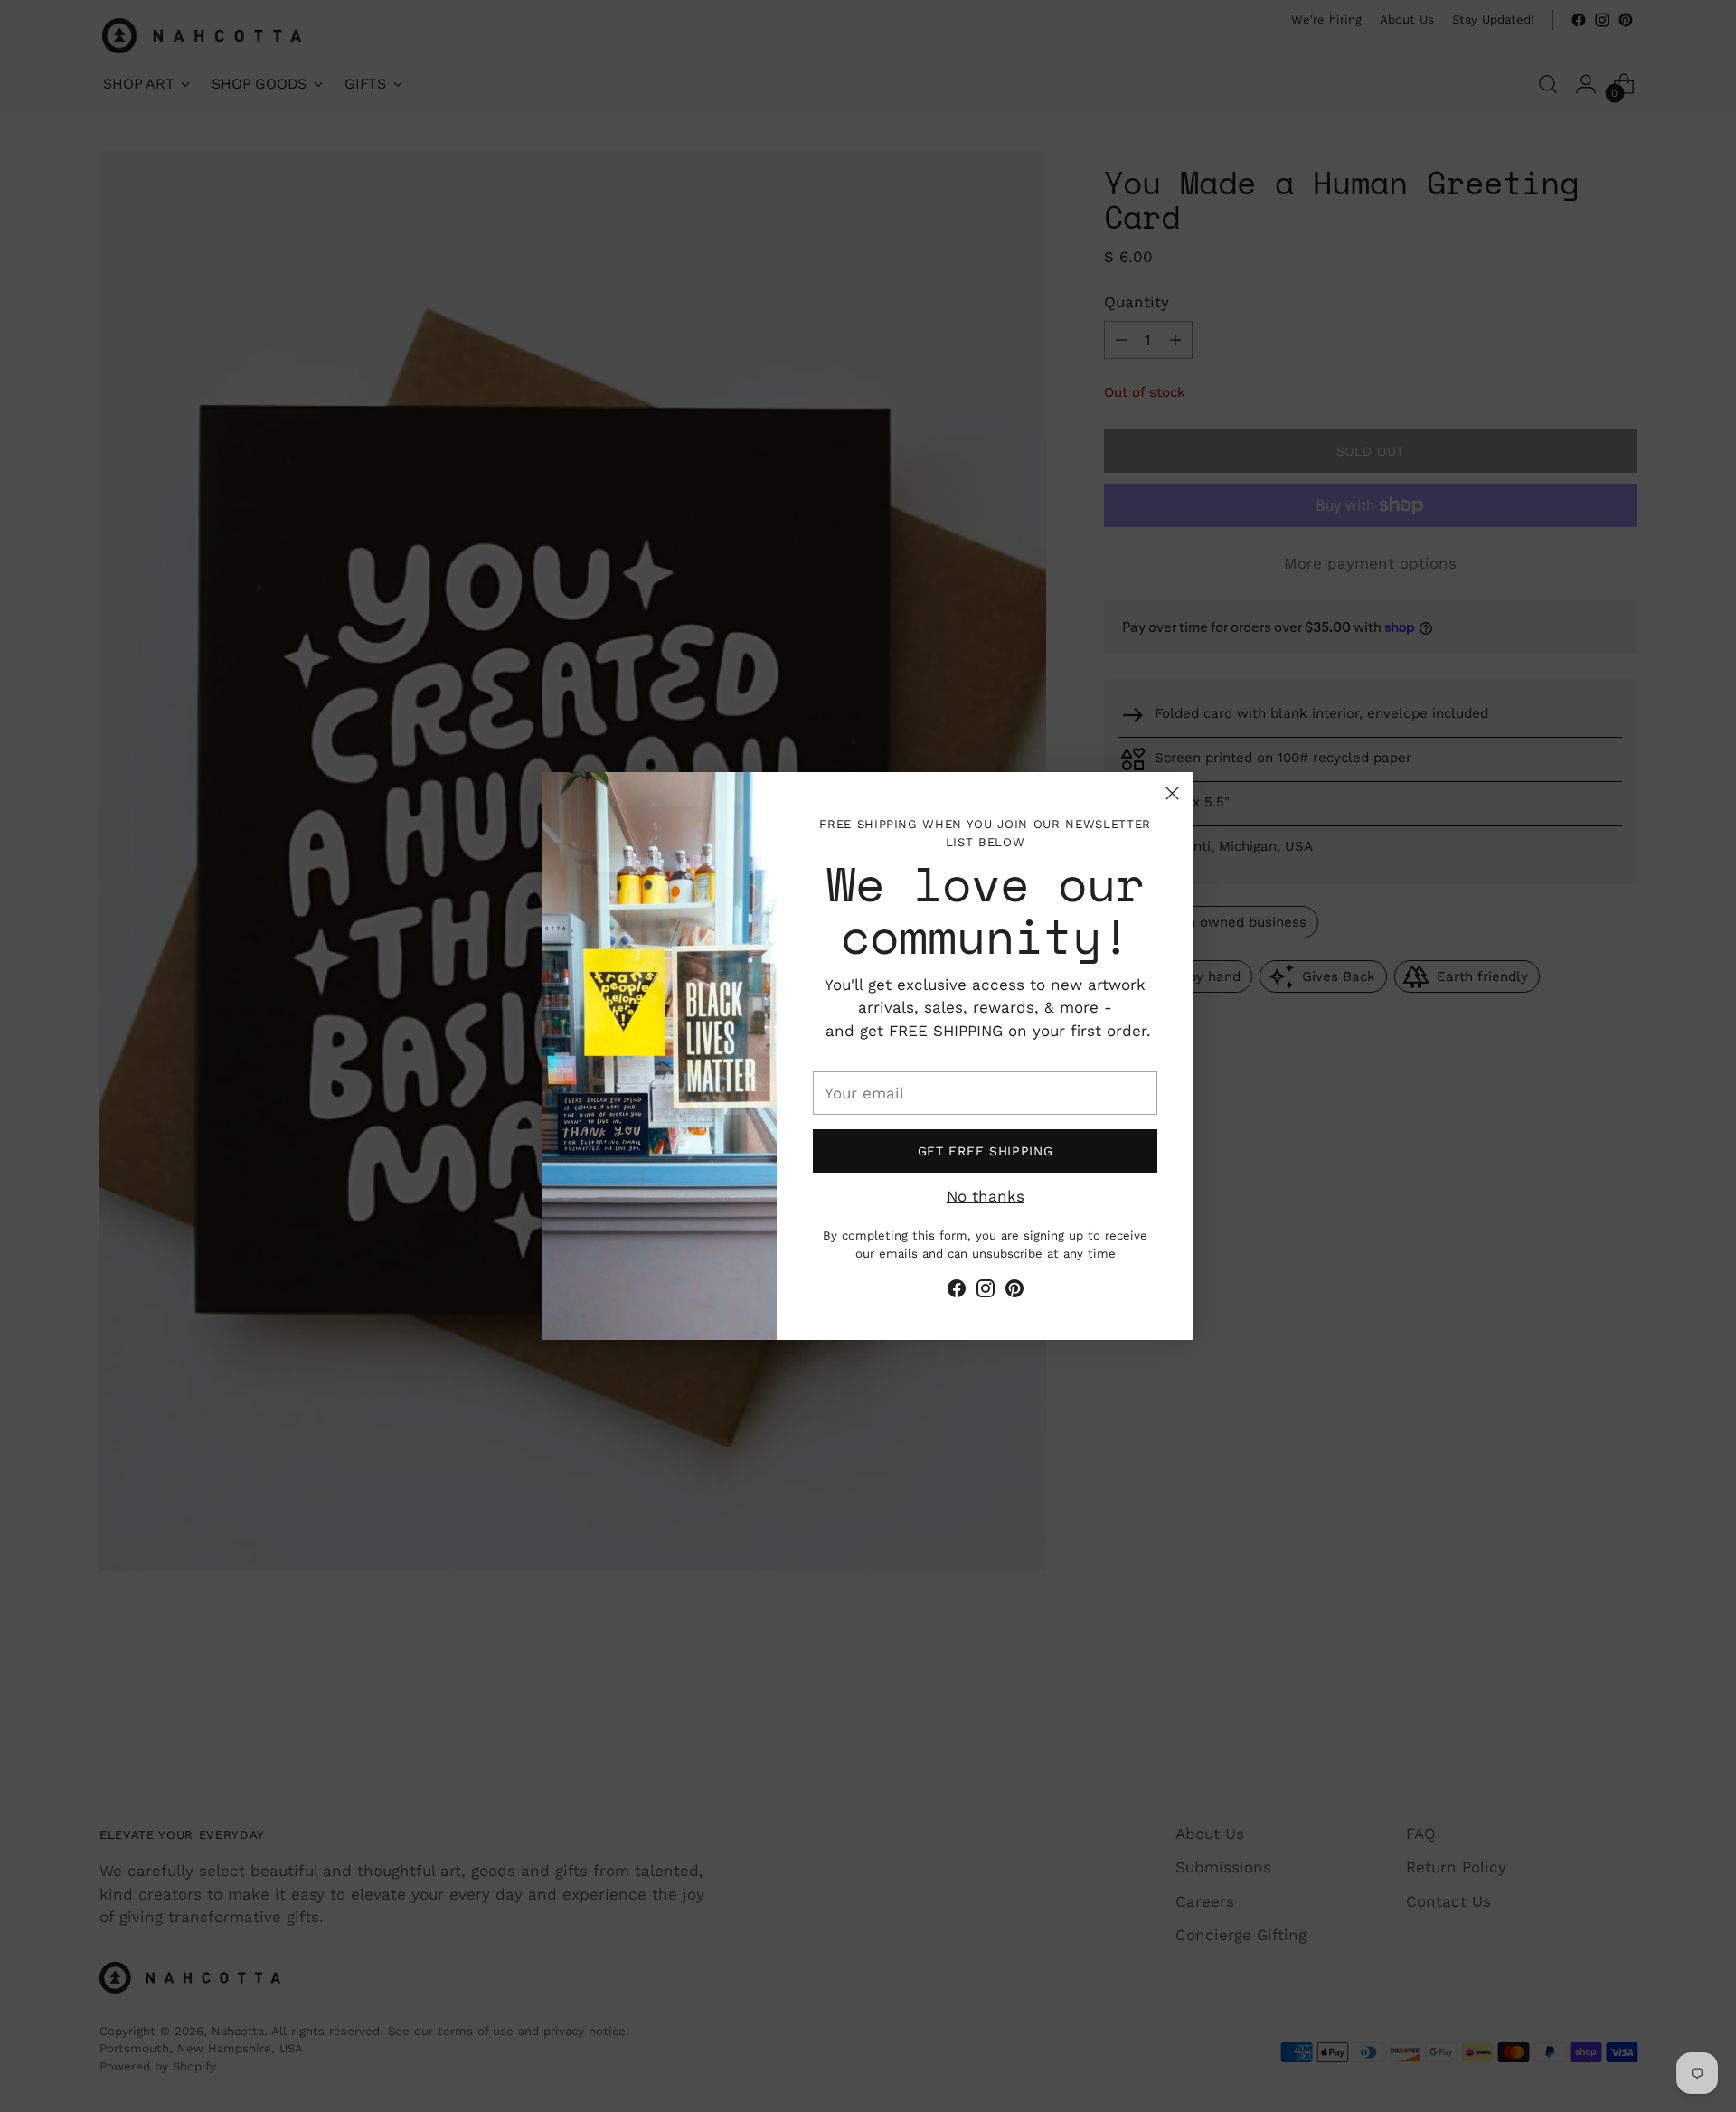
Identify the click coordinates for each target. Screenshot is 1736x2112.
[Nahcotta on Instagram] (986, 1292)
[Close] (1172, 793)
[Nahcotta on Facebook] (957, 1292)
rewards (1004, 1007)
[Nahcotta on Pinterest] (1014, 1292)
